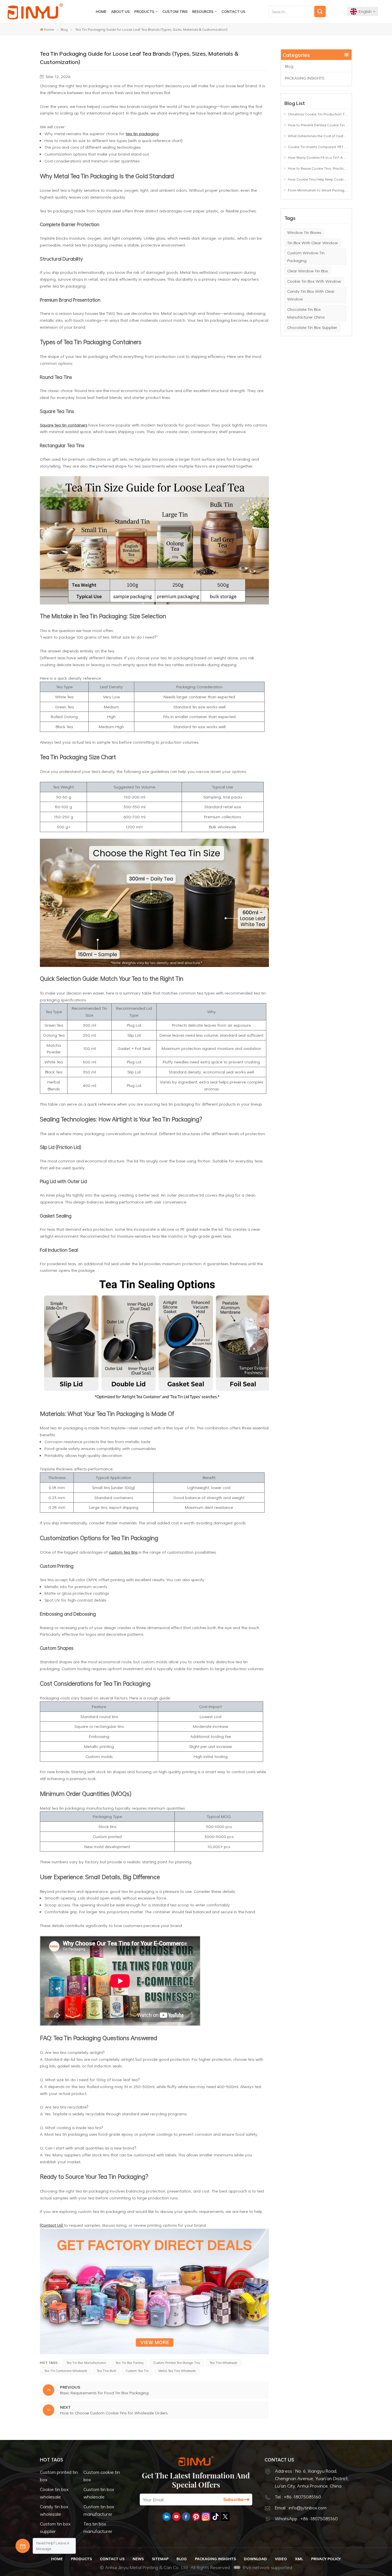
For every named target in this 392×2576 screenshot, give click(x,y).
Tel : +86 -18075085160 (298, 2497)
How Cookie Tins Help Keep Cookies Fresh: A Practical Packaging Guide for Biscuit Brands (318, 179)
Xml (299, 2559)
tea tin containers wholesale (66, 2371)
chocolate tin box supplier (312, 327)
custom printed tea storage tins (177, 2363)
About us (120, 11)
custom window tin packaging (306, 257)
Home (101, 11)
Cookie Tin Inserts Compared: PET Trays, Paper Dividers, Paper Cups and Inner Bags (318, 147)
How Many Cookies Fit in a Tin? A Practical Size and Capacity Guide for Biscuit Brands (318, 157)
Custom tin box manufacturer (99, 2510)
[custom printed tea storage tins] (154, 2353)
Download (255, 2559)
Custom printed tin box (59, 2476)
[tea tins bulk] (154, 603)
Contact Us (233, 11)
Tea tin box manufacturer (98, 2527)
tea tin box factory (130, 2363)
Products (144, 11)
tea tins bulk (106, 2371)
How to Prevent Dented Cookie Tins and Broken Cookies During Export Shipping (318, 125)
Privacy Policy (326, 2559)
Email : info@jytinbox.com (301, 2508)
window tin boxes (304, 232)
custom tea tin (137, 2371)
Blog (64, 29)
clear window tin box (308, 271)
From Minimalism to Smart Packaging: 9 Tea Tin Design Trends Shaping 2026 (318, 190)
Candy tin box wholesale (54, 2510)
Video (281, 2559)
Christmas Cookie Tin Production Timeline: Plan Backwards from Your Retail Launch (318, 114)
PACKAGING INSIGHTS (305, 78)
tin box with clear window (313, 243)
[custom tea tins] (154, 965)
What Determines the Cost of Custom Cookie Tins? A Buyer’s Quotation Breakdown (318, 136)
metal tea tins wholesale (177, 2371)
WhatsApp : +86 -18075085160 (306, 2519)
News (138, 2559)
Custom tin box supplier (55, 2527)
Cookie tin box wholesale (54, 2493)
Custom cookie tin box (102, 2476)
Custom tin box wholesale (99, 2493)
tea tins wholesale (223, 2363)
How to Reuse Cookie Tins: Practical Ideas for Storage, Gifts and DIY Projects (318, 168)
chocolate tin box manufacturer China (306, 313)
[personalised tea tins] (154, 1401)
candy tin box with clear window (311, 295)
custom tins (175, 11)
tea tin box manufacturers (86, 2363)
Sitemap (160, 2559)
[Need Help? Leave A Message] (23, 2546)
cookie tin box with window (314, 281)
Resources (203, 11)
